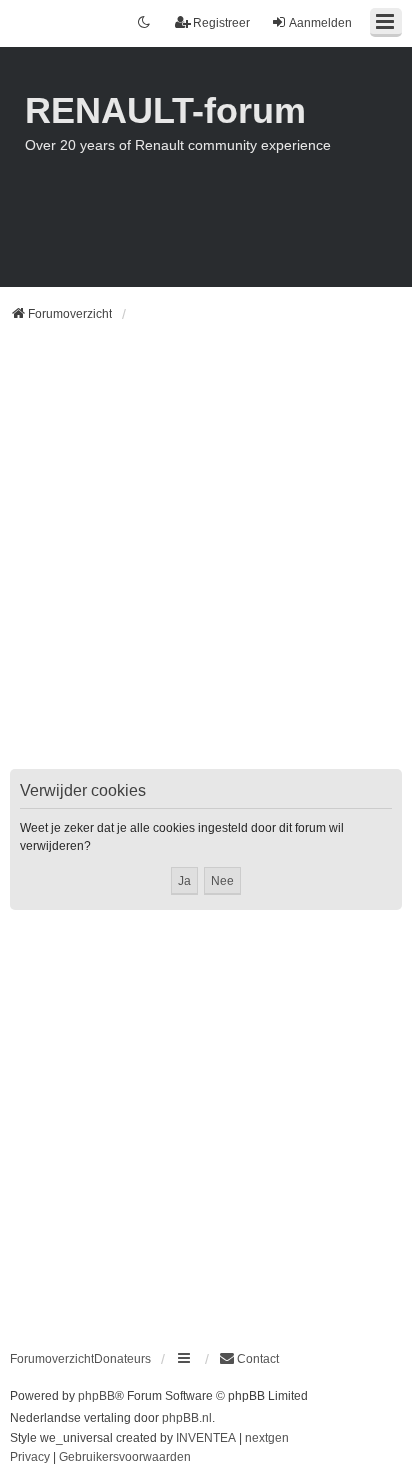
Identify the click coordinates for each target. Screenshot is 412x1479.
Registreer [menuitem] (221, 23)
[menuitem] (249, 1359)
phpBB (96, 1396)
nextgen (267, 1438)
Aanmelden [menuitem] (320, 23)
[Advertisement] (206, 558)
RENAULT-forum (165, 110)
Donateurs (122, 1359)
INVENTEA (206, 1438)
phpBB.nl (187, 1418)
